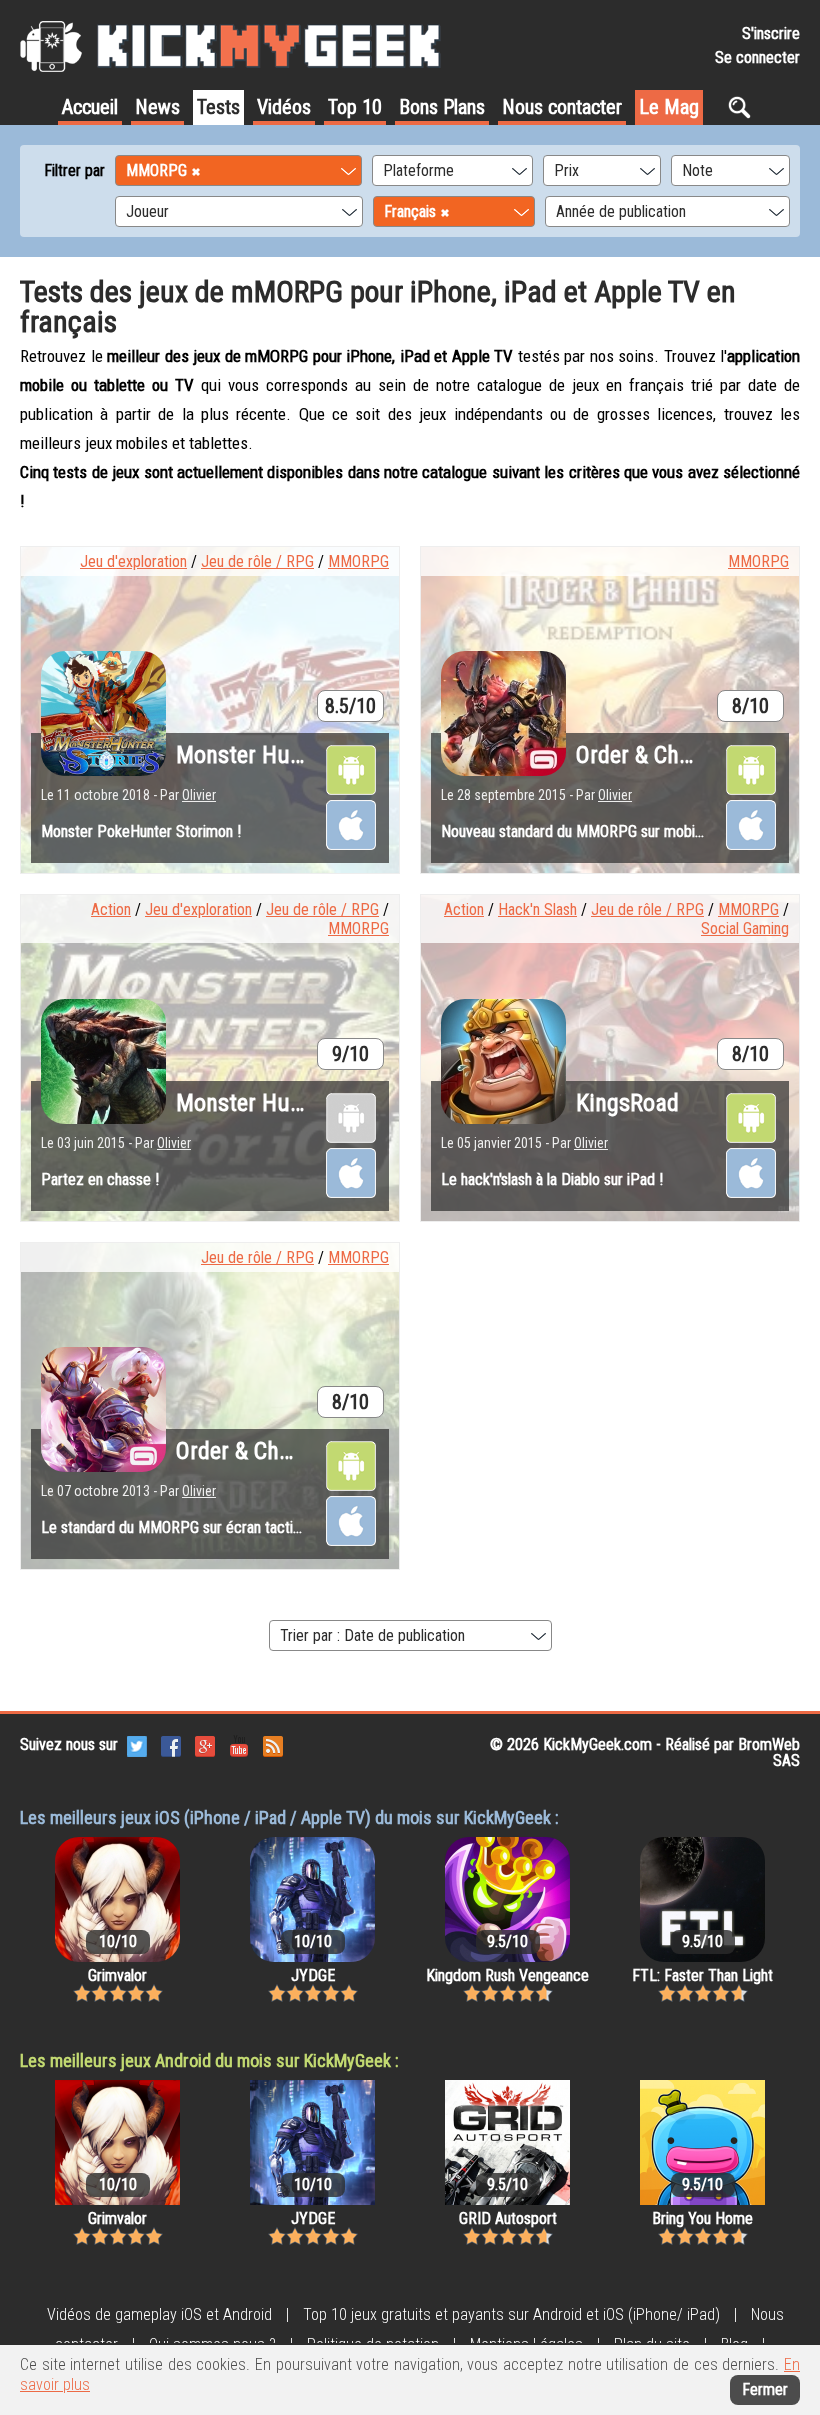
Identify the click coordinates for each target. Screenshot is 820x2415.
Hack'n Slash (537, 909)
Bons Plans (442, 107)
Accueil (90, 107)
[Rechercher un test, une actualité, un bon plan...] (744, 107)
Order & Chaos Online (278, 1451)
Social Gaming (745, 928)
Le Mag (669, 107)
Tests (218, 107)
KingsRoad (627, 1103)
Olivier (199, 795)
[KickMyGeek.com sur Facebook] (171, 1744)
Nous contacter (562, 107)
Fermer (765, 2389)
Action (111, 909)
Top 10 (355, 107)
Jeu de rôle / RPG (257, 561)
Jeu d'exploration (133, 561)
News (157, 107)
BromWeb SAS (769, 1752)
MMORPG (358, 561)
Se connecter (757, 57)
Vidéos (284, 107)
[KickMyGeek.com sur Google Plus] (205, 1744)
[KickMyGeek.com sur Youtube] (239, 1744)
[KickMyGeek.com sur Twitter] (137, 1744)
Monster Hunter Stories (289, 755)
